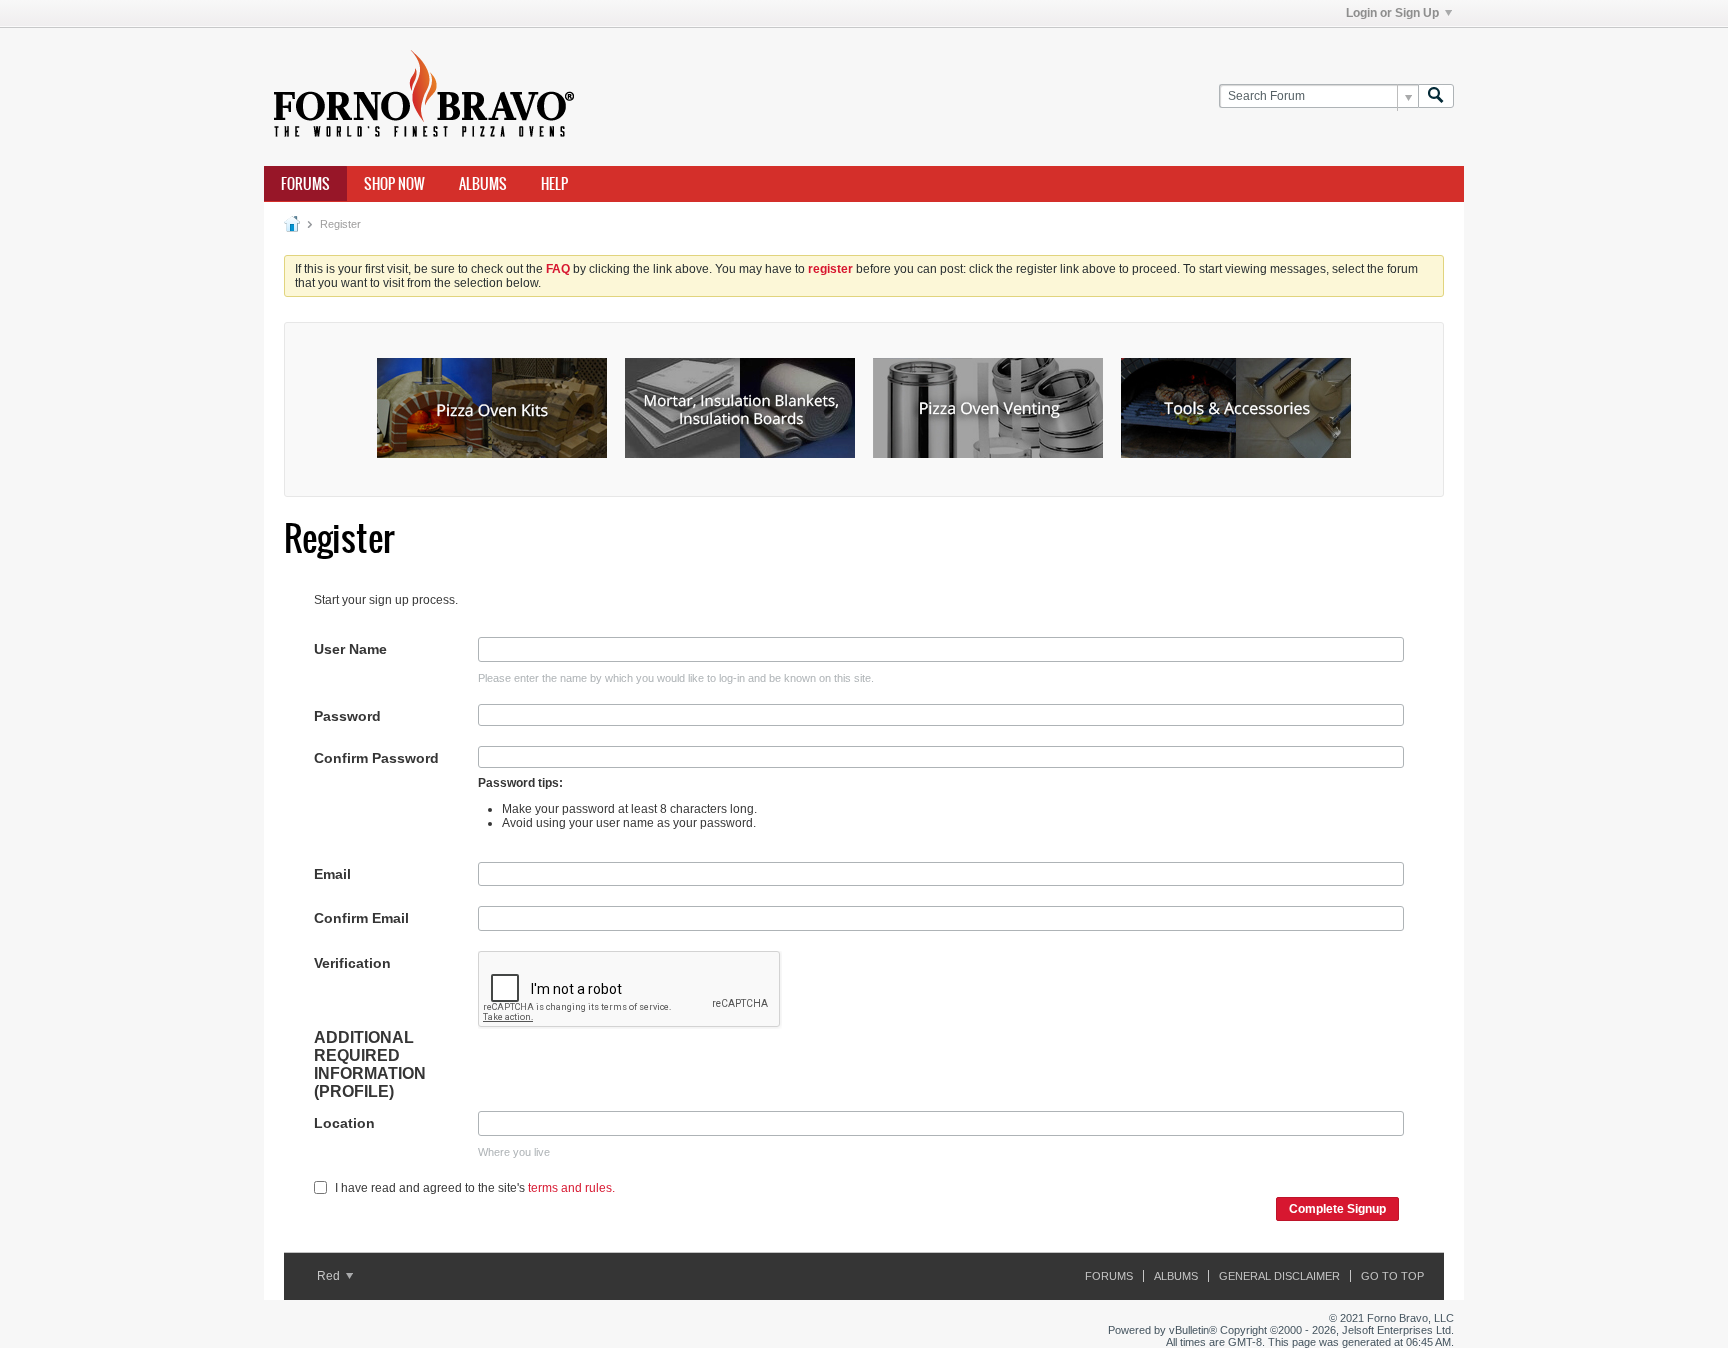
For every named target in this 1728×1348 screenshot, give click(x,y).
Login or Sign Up (1392, 13)
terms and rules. (571, 1188)
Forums (305, 184)
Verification (352, 963)
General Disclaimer (1279, 1276)
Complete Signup (1337, 1209)
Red (330, 1276)
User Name (350, 649)
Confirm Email (361, 918)
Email (332, 874)
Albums (483, 184)
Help (554, 184)
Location (344, 1123)
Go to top (1392, 1276)
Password (347, 716)
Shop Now (394, 184)
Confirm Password (376, 758)
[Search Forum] (1436, 96)
